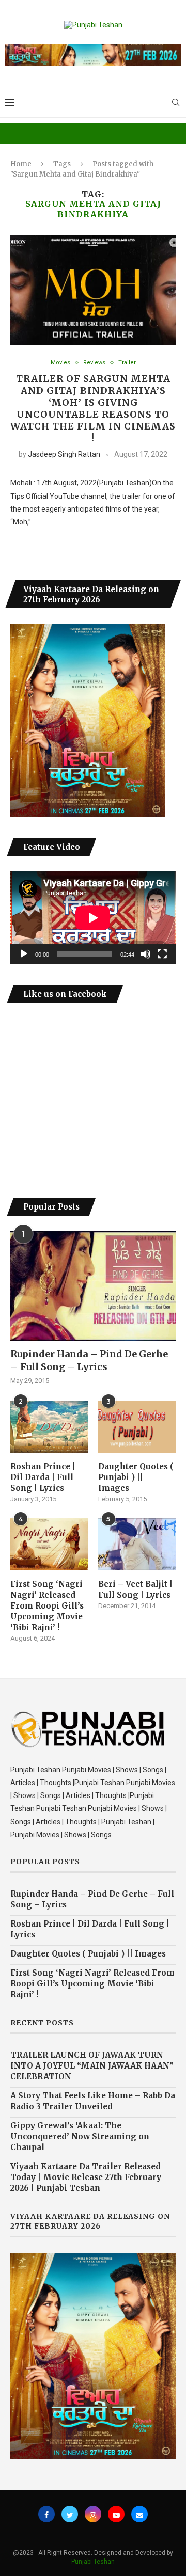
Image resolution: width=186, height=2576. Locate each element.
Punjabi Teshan (93, 2562)
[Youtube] (116, 2514)
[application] (93, 918)
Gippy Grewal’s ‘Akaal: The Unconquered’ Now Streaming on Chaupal (80, 2136)
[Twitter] (70, 2514)
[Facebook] (47, 2514)
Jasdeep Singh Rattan (64, 454)
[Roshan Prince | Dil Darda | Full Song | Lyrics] (49, 1426)
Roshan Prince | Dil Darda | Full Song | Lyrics (43, 1477)
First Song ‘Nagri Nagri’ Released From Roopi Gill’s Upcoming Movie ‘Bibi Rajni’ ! (47, 1606)
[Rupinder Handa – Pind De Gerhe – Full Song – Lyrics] (93, 1286)
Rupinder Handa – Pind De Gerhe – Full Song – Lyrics (89, 1360)
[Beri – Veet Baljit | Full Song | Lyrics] (137, 1544)
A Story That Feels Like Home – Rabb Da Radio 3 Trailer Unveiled (93, 2101)
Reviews (94, 363)
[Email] (139, 2514)
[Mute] (146, 954)
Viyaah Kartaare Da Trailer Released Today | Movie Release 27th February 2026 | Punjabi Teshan (86, 2177)
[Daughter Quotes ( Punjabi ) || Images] (137, 1426)
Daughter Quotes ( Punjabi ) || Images (136, 1477)
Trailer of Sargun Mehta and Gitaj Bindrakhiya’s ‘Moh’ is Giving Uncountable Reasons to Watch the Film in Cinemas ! (93, 408)
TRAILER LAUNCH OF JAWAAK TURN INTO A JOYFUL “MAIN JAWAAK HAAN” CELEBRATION (92, 2066)
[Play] (24, 954)
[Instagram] (93, 2514)
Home (21, 164)
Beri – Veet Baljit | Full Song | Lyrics (135, 1589)
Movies (60, 363)
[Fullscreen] (162, 954)
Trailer (127, 363)
